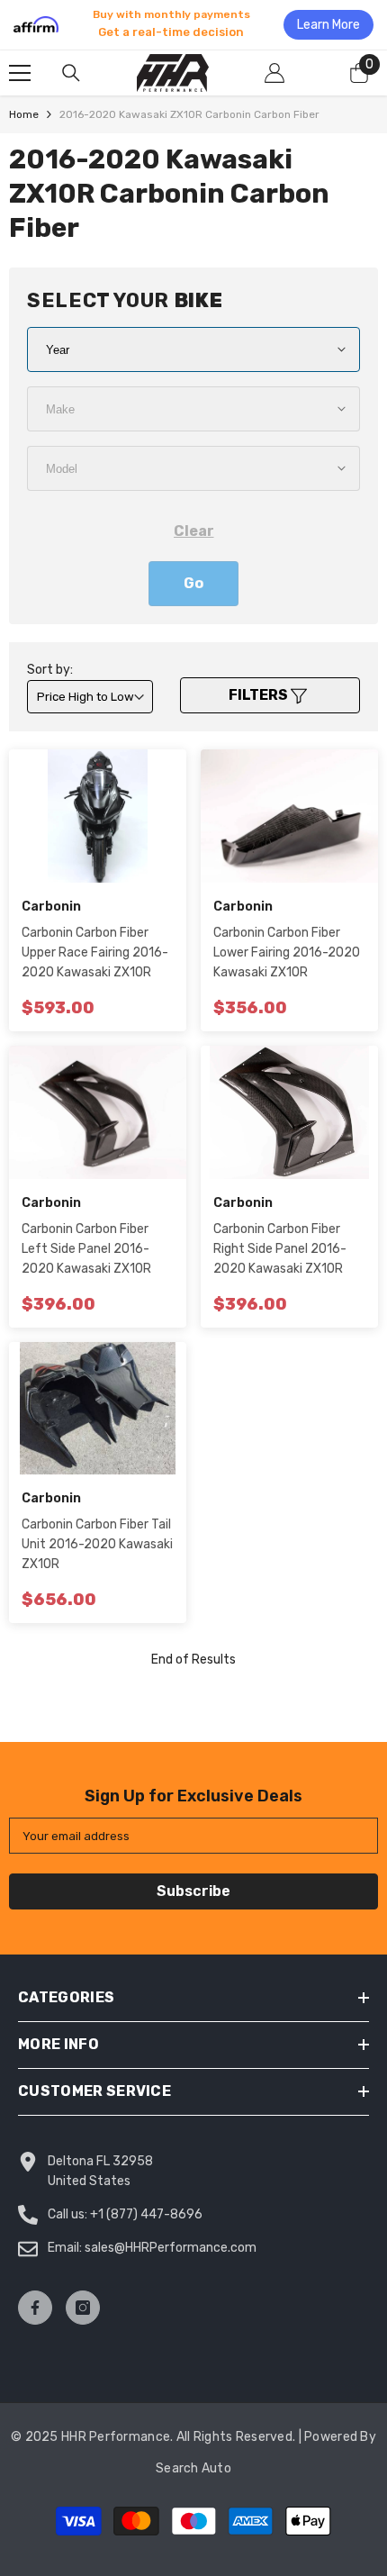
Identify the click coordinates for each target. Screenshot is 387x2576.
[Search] (71, 73)
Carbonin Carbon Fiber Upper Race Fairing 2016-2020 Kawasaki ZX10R (95, 952)
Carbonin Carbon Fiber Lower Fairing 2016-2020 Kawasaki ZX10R (287, 952)
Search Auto (193, 2468)
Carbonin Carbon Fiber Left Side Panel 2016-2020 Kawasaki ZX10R (86, 1249)
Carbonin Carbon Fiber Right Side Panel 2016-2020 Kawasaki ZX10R (280, 1249)
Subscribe (193, 1891)
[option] (193, 24)
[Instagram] (83, 2308)
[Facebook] (35, 2308)
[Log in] (274, 73)
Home (24, 114)
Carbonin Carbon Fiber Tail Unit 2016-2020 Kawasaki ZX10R (97, 1544)
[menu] (20, 73)
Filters (260, 695)
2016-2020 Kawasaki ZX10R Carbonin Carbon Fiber (189, 114)
